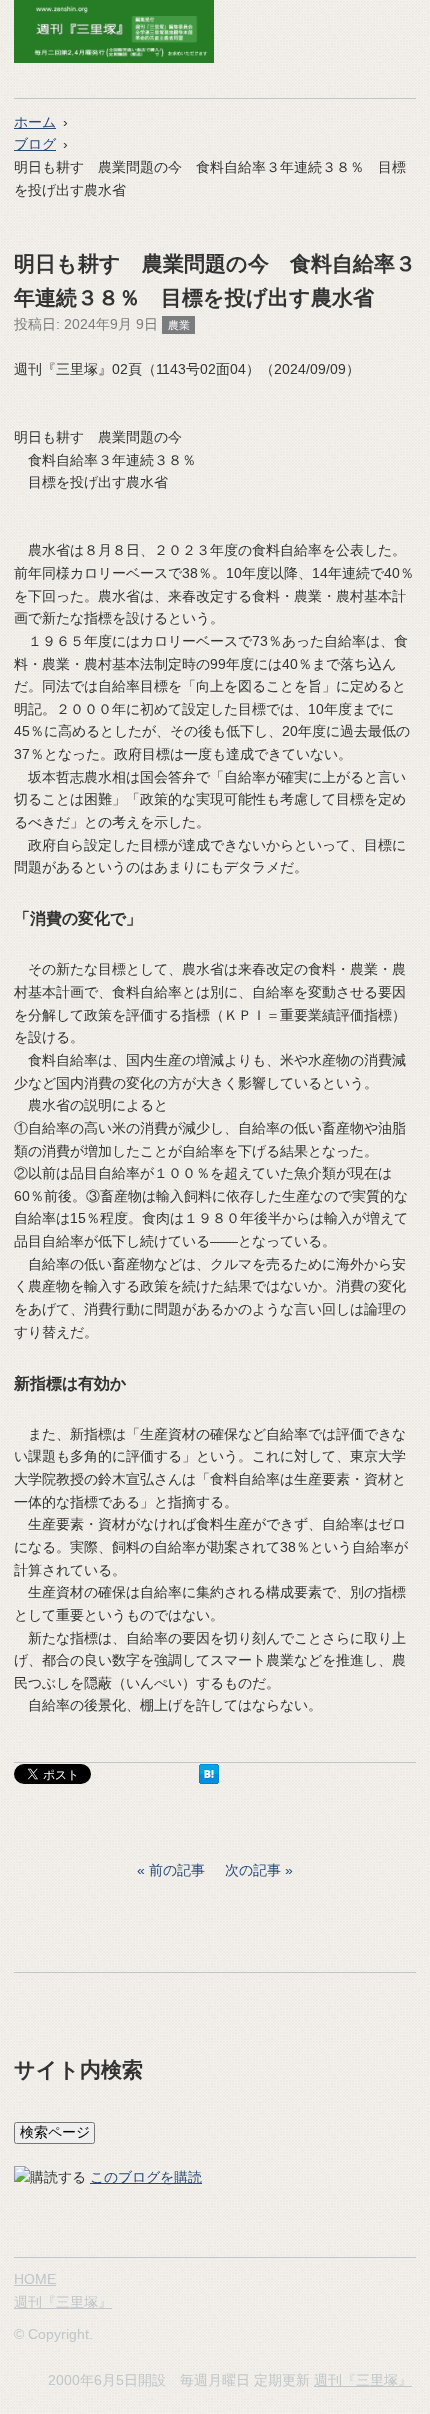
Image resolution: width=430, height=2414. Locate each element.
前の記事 (177, 1870)
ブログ (35, 144)
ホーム (35, 122)
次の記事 (253, 1870)
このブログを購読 (146, 2177)
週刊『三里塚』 (63, 2302)
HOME (35, 2279)
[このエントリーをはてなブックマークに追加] (209, 1779)
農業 (179, 325)
